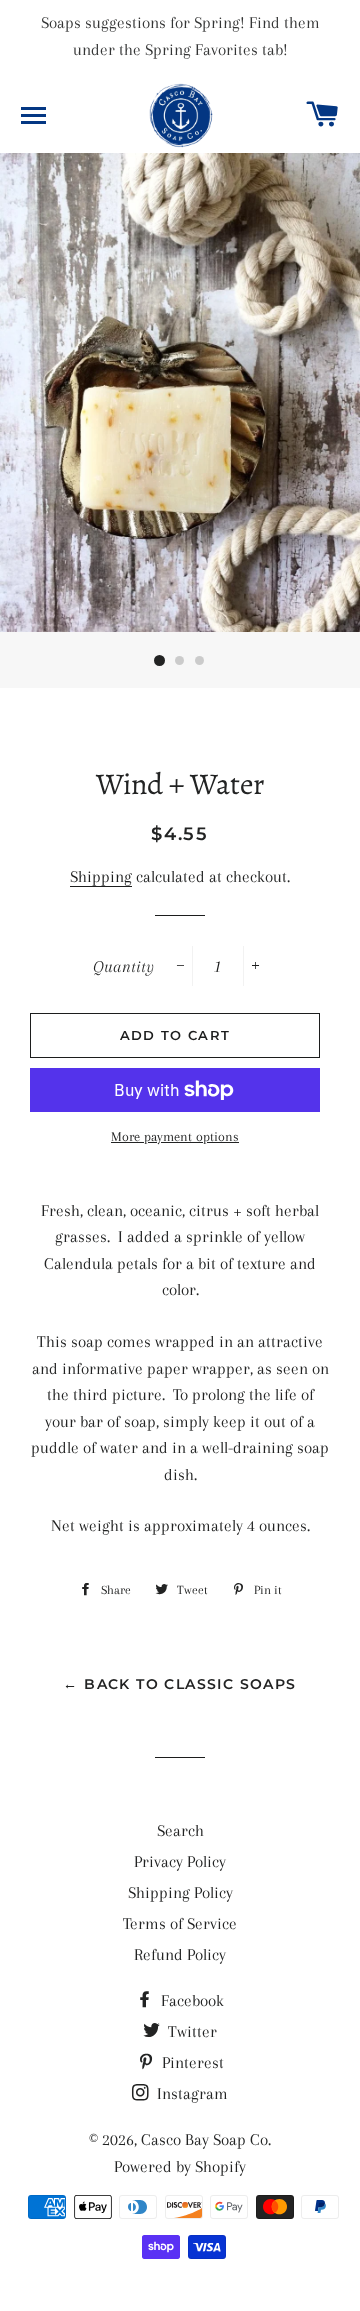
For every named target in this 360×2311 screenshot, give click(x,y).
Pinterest (191, 2062)
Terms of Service (180, 1923)
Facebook (190, 2000)
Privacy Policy (180, 1861)
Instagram (190, 2093)
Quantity (123, 966)
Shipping (101, 876)
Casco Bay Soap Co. (206, 2139)
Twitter (190, 2031)
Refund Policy (180, 1954)
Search (180, 1830)
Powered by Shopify (180, 2166)
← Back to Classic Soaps (179, 1684)
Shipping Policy (180, 1892)
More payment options (175, 1136)
